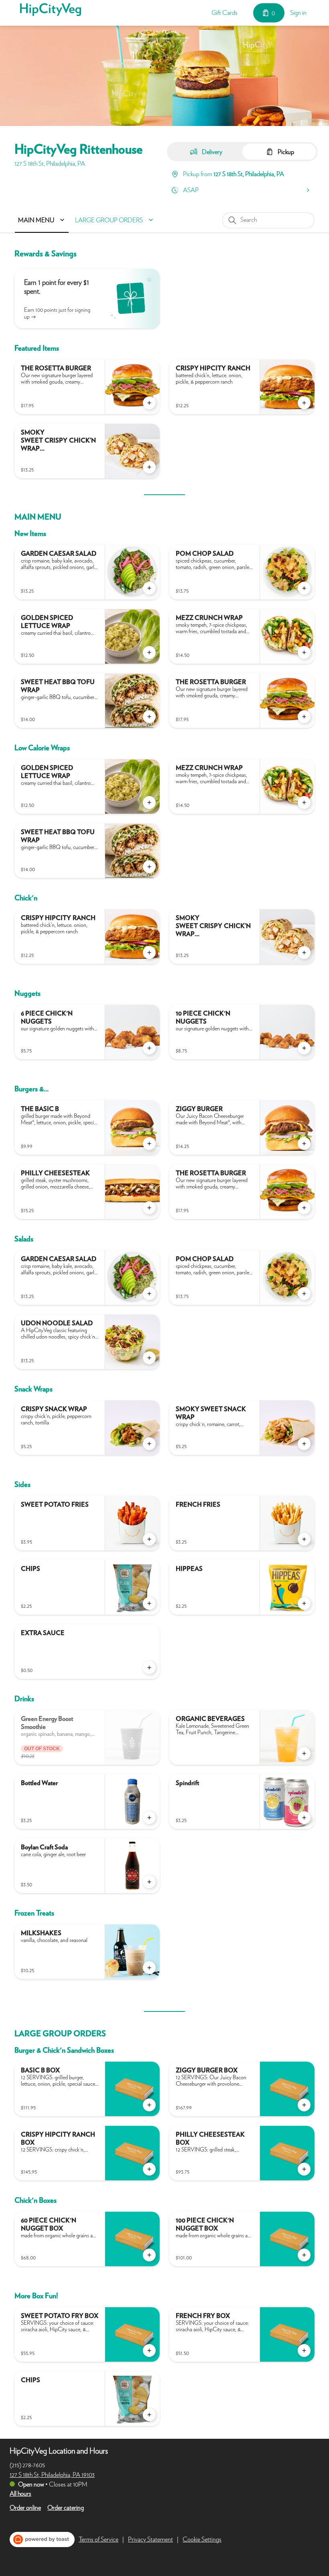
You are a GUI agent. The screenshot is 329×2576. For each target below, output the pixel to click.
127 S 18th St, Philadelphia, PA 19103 (52, 2475)
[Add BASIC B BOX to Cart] (149, 2105)
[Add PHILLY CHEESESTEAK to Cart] (149, 1208)
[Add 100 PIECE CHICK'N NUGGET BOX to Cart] (304, 2255)
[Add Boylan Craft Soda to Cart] (149, 1882)
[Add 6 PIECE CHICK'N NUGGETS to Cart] (149, 1048)
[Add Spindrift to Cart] (304, 1818)
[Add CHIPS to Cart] (149, 1603)
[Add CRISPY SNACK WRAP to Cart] (149, 1444)
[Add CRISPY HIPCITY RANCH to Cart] (304, 403)
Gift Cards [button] (224, 13)
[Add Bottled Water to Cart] (149, 1818)
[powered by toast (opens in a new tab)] (42, 2539)
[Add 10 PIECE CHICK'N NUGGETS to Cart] (304, 1048)
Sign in (298, 13)
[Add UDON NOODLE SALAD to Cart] (149, 1358)
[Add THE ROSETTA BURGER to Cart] (149, 403)
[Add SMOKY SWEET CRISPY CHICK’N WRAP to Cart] (149, 467)
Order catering (66, 2508)
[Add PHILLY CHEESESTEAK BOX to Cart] (304, 2169)
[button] (43, 220)
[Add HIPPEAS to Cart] (304, 1603)
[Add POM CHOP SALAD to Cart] (304, 588)
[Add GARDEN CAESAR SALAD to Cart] (149, 588)
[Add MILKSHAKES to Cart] (149, 1968)
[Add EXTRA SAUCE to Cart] (149, 1668)
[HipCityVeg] (51, 10)
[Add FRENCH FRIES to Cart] (304, 1539)
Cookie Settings (202, 2539)
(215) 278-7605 (27, 2465)
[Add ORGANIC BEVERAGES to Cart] (304, 1753)
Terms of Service (98, 2539)
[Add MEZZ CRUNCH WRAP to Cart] (304, 652)
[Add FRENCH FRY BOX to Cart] (304, 2350)
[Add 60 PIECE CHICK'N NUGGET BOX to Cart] (149, 2255)
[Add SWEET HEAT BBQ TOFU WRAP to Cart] (149, 717)
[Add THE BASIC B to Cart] (149, 1144)
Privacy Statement (150, 2539)
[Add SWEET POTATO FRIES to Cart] (149, 1539)
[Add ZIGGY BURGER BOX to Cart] (304, 2105)
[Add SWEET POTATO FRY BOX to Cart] (149, 2350)
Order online (25, 2508)
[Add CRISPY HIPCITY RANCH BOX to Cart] (149, 2169)
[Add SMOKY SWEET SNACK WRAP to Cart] (304, 1444)
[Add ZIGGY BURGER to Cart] (304, 1144)
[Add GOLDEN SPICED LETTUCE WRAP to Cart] (149, 652)
